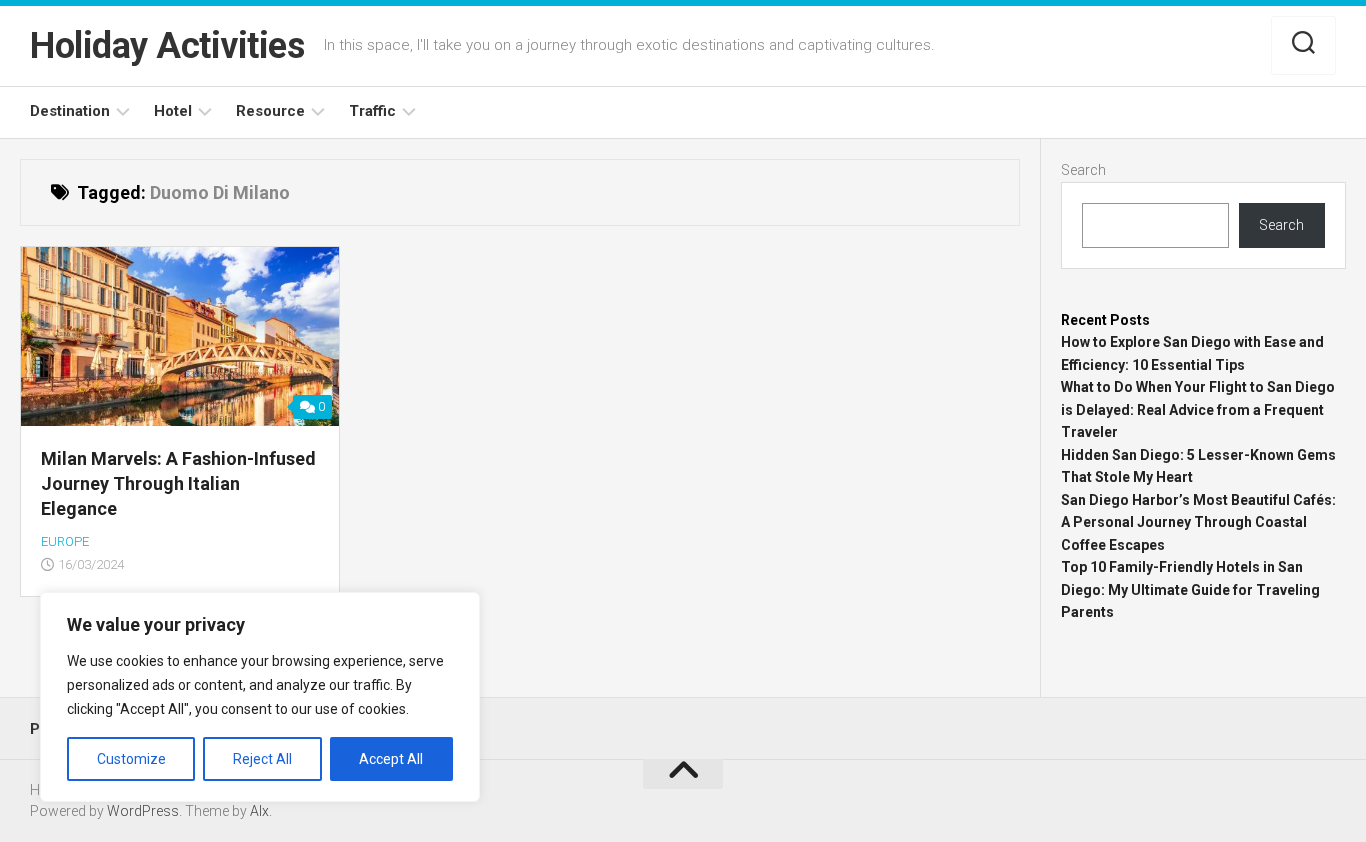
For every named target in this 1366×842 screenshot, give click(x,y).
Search (1083, 170)
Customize (131, 759)
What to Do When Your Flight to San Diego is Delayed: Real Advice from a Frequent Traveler (1198, 409)
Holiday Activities (167, 46)
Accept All (391, 759)
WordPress (143, 811)
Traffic (372, 111)
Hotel (173, 111)
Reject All (262, 759)
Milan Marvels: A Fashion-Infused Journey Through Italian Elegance (178, 483)
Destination (70, 111)
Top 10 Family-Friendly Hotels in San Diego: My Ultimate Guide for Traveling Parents (1190, 589)
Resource (270, 111)
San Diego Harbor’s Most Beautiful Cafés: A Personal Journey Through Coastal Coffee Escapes (1198, 522)
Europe (65, 541)
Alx (259, 811)
